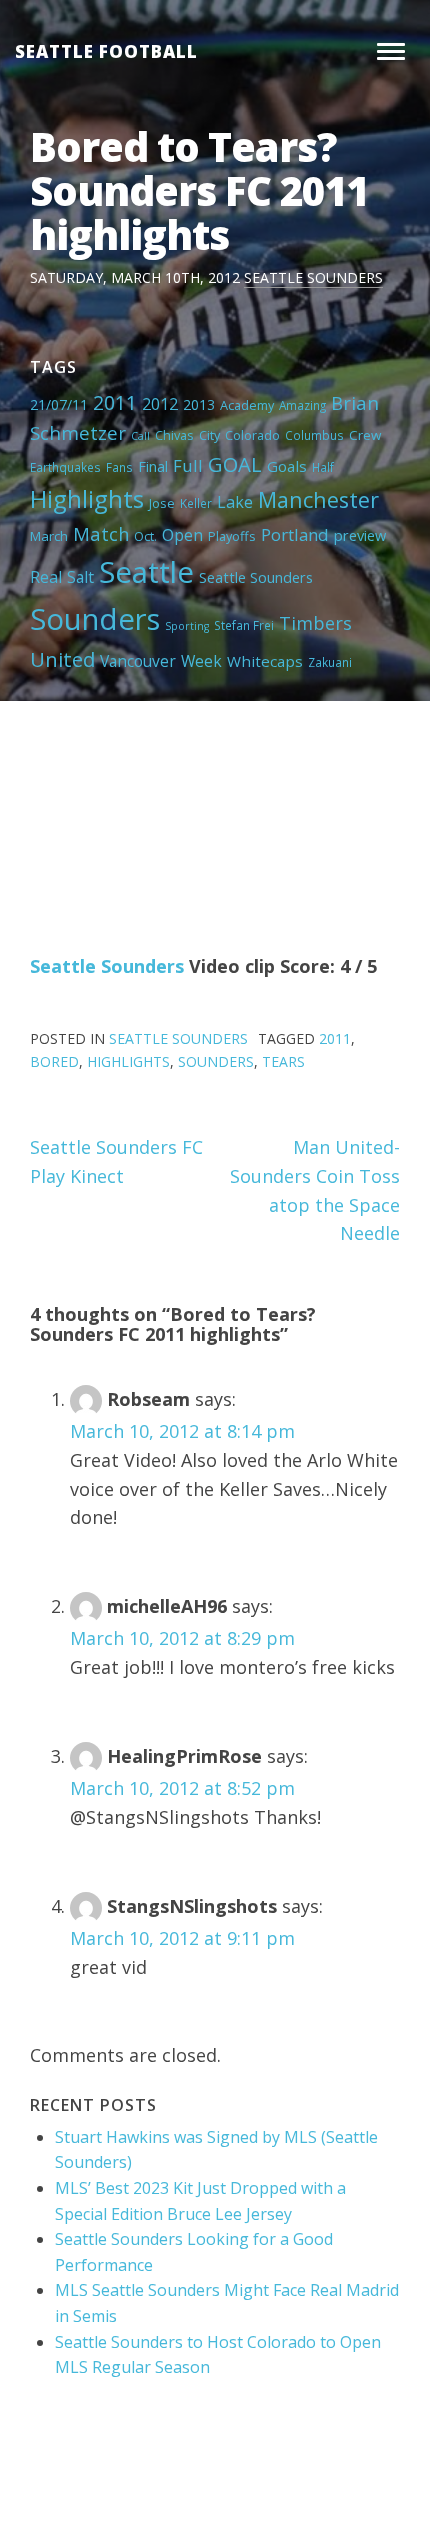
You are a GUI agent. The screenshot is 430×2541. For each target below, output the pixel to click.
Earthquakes (65, 467)
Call (140, 436)
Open (182, 535)
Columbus (314, 435)
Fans (119, 467)
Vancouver (138, 661)
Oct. (145, 536)
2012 (160, 404)
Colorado (252, 435)
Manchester (318, 499)
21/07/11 (59, 404)
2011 (115, 402)
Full (188, 465)
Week (201, 661)
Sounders (95, 619)
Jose (162, 503)
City (209, 435)
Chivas (174, 435)
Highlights (87, 498)
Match (101, 533)
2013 (199, 404)
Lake (235, 502)
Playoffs (232, 536)
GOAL (235, 464)
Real (46, 577)
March (49, 536)
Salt (80, 577)
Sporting (187, 626)
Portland (295, 534)
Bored (54, 1061)
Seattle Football (106, 51)
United (62, 659)
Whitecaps (265, 661)
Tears (283, 1061)
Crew (365, 435)
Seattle (146, 572)
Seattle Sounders (313, 277)
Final (153, 466)
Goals (287, 466)
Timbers (315, 623)
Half (323, 467)
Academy (247, 405)
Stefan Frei (244, 625)
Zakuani (330, 662)
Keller (196, 503)
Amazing (302, 405)
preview (360, 535)
